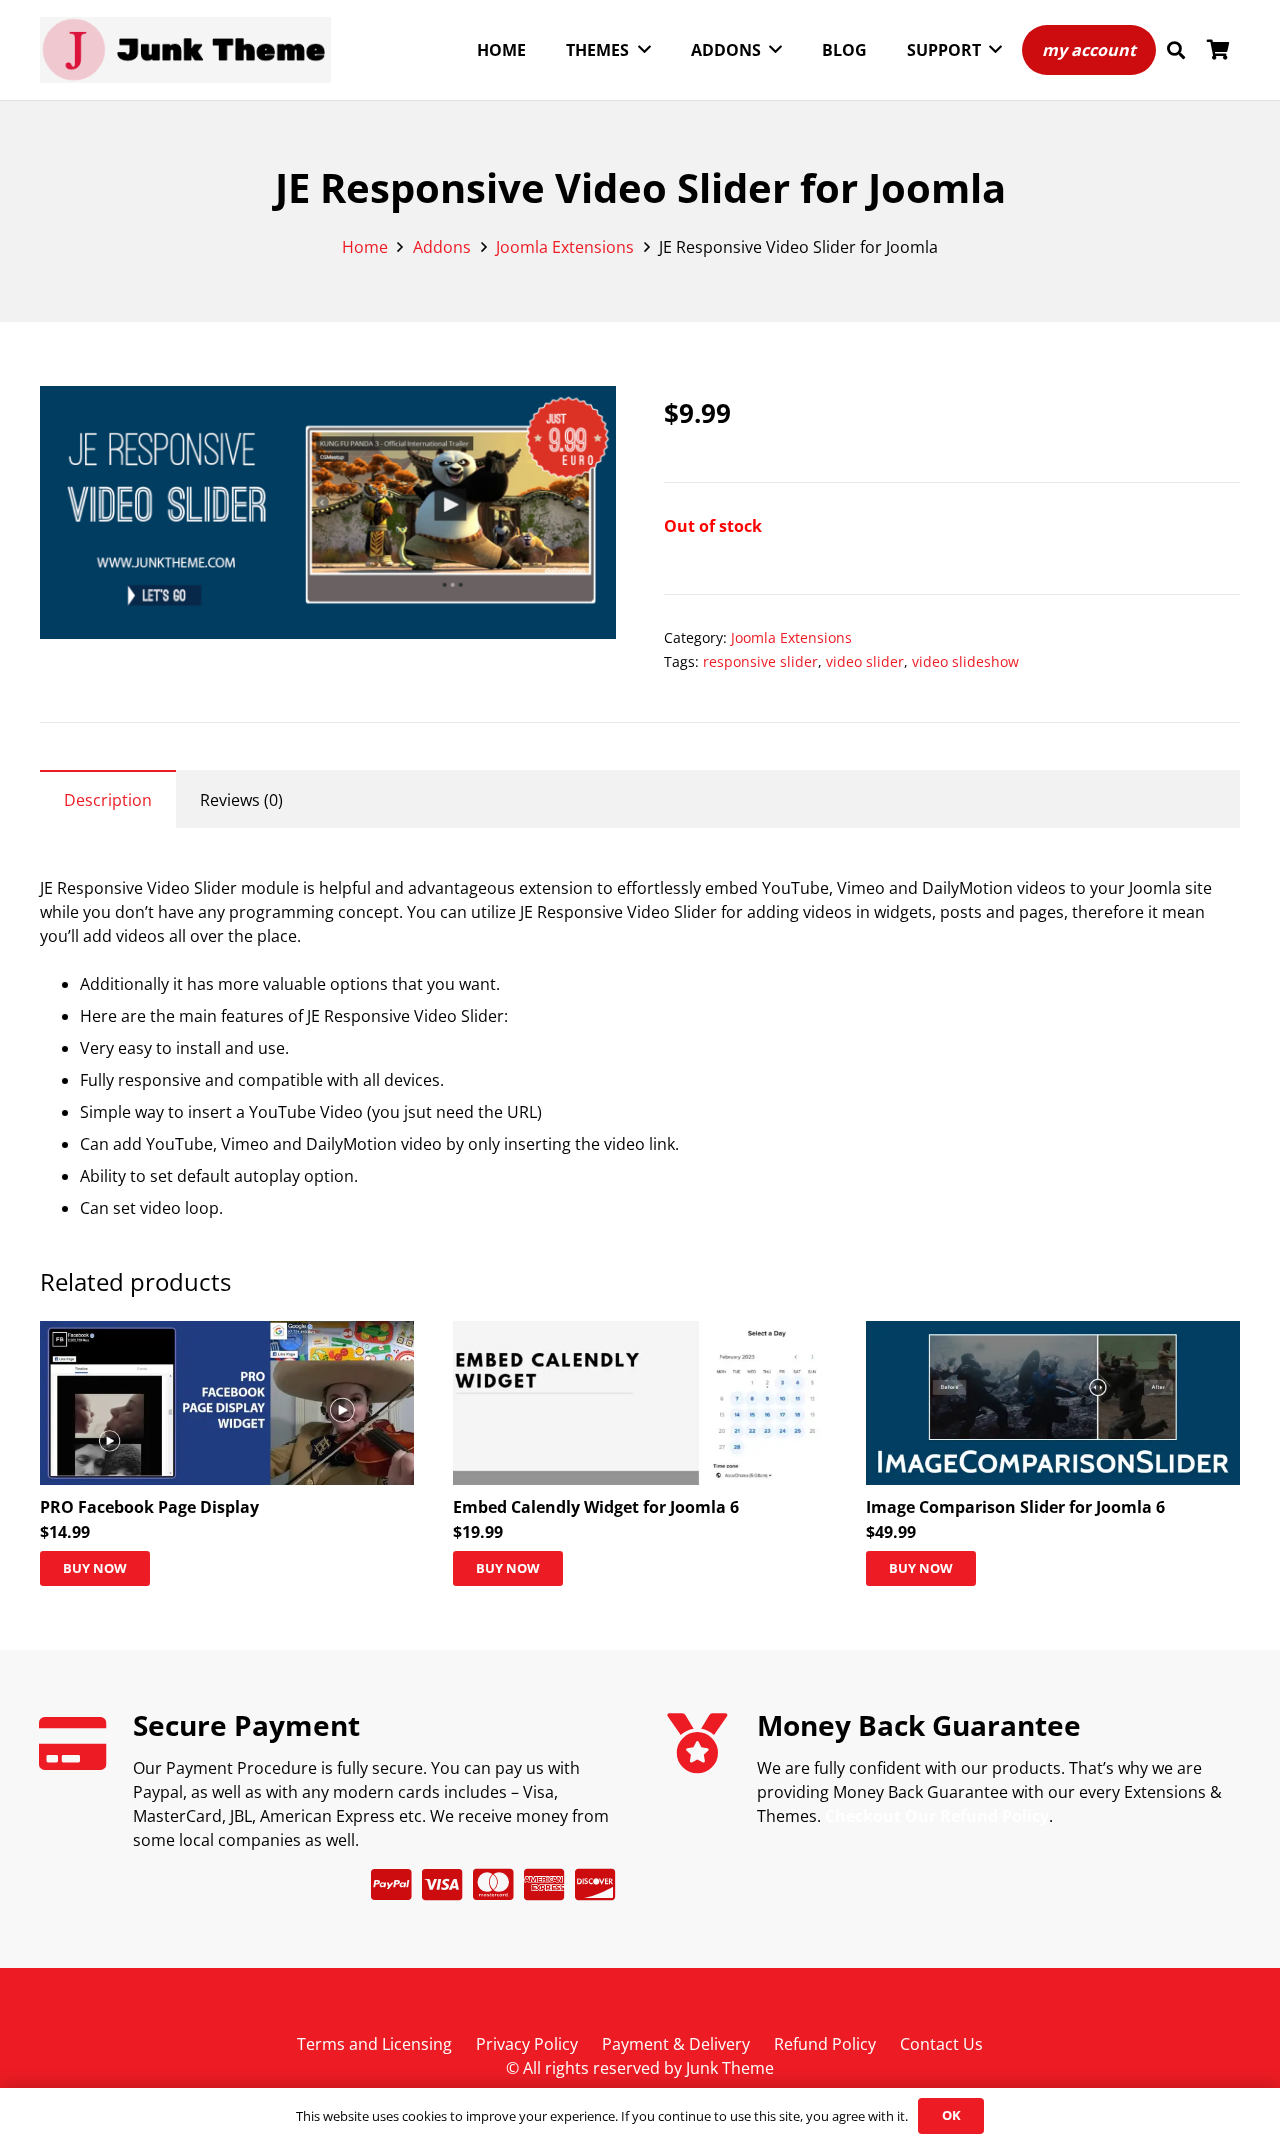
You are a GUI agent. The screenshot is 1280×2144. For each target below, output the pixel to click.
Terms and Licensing (374, 2044)
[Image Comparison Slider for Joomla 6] (1053, 1333)
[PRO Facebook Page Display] (227, 1333)
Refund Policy (825, 2044)
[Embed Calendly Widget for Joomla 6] (640, 1333)
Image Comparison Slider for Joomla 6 (1015, 1507)
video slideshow (965, 661)
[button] (1176, 50)
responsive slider (760, 661)
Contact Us (941, 2044)
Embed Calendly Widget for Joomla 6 (596, 1507)
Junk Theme (730, 2068)
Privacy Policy (527, 2044)
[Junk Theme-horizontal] (185, 50)
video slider (865, 661)
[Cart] (1218, 50)
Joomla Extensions (565, 247)
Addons (442, 247)
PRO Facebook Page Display (149, 1507)
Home (365, 247)
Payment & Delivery (676, 2044)
